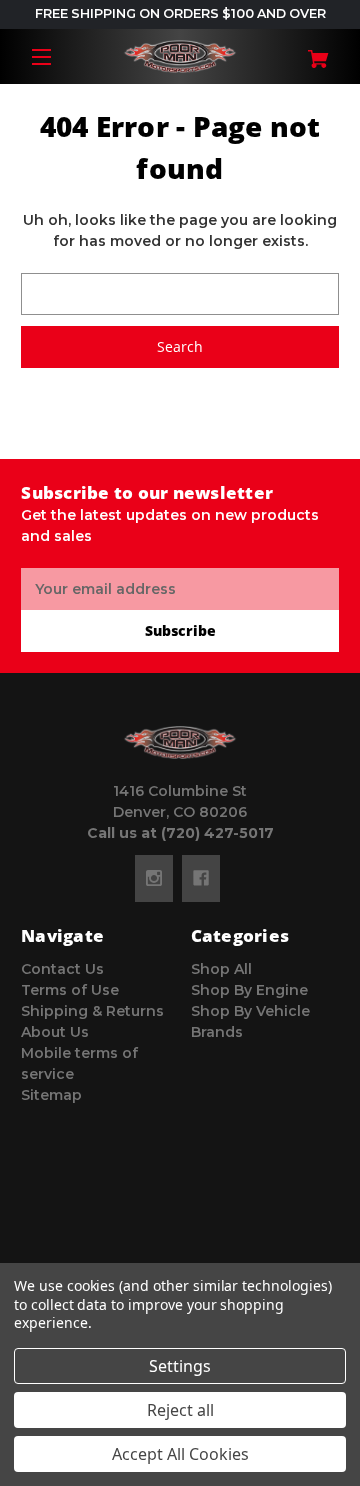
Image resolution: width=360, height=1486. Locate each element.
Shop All (221, 969)
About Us (55, 1032)
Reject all (180, 1410)
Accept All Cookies (180, 1454)
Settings (180, 1366)
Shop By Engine (249, 990)
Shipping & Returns (92, 1011)
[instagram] (154, 878)
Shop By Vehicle (250, 1011)
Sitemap (51, 1095)
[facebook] (201, 878)
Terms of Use (70, 990)
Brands (217, 1032)
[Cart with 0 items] (313, 51)
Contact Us (62, 969)
